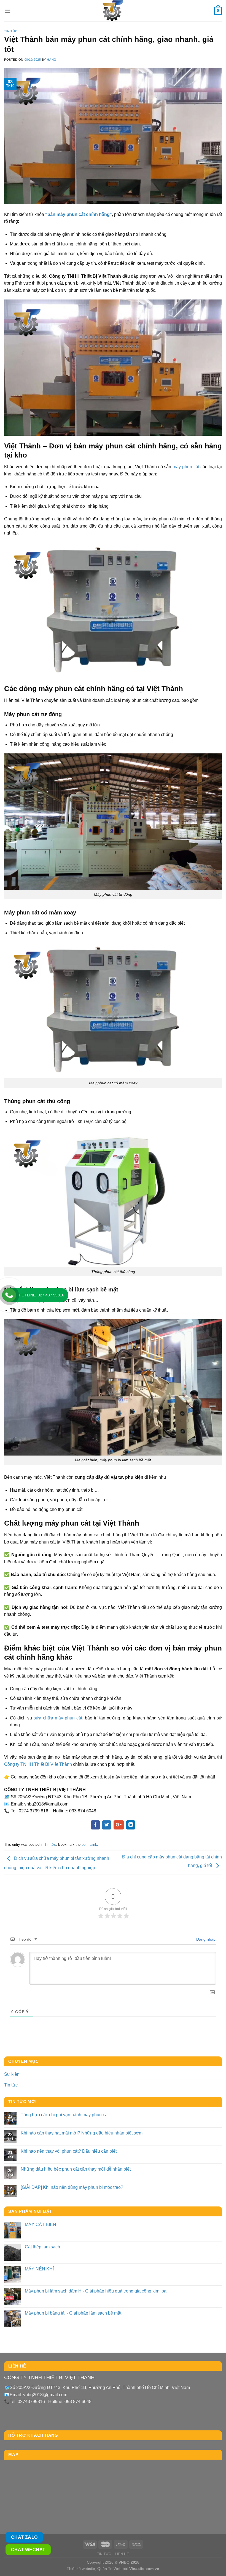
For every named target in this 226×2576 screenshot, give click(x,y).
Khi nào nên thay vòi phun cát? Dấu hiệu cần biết (69, 2151)
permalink (89, 1845)
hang (52, 60)
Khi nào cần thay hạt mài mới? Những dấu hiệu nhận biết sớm (82, 2133)
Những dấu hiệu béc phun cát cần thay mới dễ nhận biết (76, 2169)
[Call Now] (9, 1295)
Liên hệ (122, 2554)
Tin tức (11, 31)
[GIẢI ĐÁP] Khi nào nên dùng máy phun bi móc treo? (72, 2187)
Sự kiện (12, 2074)
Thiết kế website (81, 2569)
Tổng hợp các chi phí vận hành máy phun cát (65, 2115)
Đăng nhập (205, 1939)
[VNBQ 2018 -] (113, 11)
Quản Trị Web (109, 2569)
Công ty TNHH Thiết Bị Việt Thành (38, 1764)
